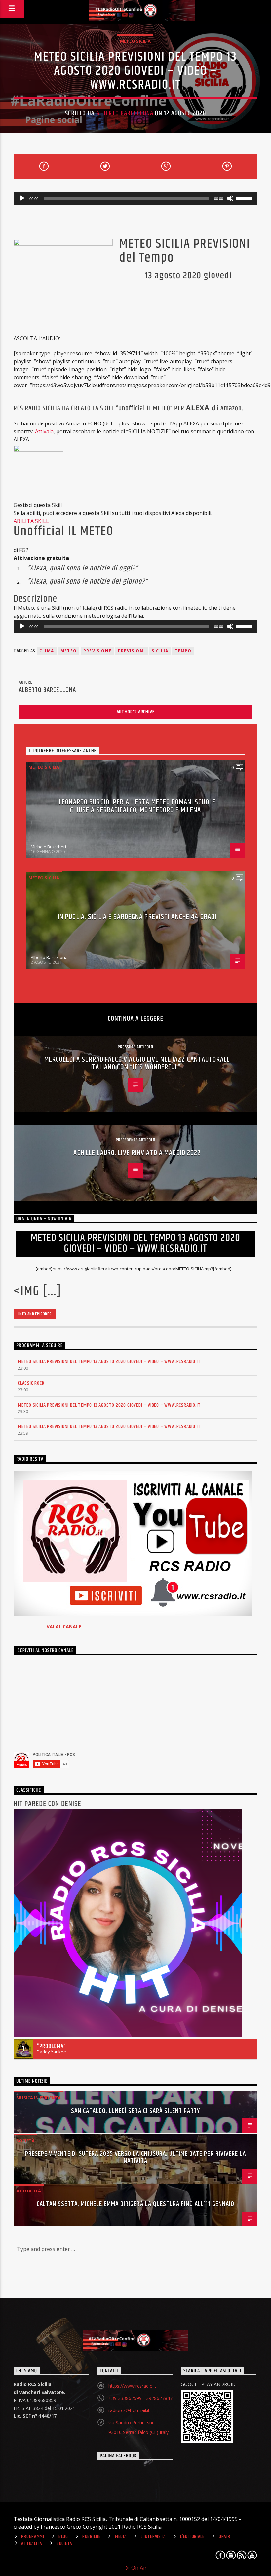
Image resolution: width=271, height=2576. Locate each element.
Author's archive (136, 712)
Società (25, 2141)
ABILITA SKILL (31, 521)
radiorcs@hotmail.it (129, 2410)
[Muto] (230, 198)
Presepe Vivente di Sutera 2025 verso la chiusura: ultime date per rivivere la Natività (135, 2157)
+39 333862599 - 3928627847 (140, 2398)
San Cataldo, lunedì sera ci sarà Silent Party (136, 2111)
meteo (69, 651)
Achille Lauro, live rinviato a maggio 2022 (137, 1153)
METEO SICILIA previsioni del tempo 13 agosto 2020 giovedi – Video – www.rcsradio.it (109, 1362)
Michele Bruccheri (48, 847)
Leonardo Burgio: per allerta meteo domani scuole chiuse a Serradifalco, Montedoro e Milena (137, 806)
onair (225, 2537)
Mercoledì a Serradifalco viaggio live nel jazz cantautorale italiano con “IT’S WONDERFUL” (137, 1064)
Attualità (29, 2191)
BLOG (63, 2537)
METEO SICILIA (135, 41)
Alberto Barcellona (125, 113)
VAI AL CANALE (64, 1626)
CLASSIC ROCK (31, 1383)
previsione (97, 651)
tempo (183, 651)
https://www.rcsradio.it (132, 2386)
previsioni (132, 651)
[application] (135, 198)
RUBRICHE (92, 2537)
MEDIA (121, 2537)
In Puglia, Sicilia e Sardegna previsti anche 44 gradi (137, 917)
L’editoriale (192, 2537)
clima (47, 651)
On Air (138, 2568)
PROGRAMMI (33, 2537)
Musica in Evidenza (39, 2098)
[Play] (22, 198)
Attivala (44, 431)
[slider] (245, 198)
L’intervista (153, 2537)
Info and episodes (35, 1314)
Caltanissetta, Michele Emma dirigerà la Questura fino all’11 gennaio (135, 2204)
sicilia (160, 651)
